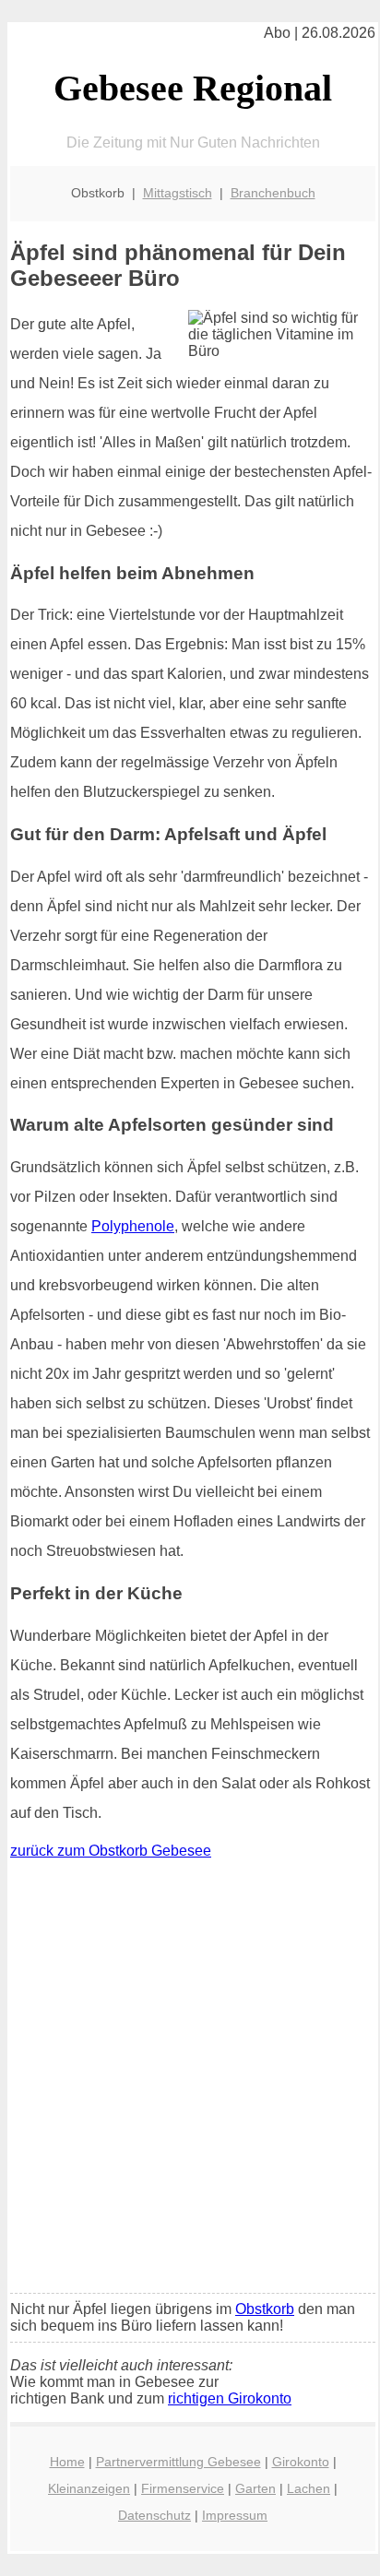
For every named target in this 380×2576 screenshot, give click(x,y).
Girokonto (301, 2462)
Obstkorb (265, 2309)
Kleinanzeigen (89, 2488)
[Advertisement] (190, 2081)
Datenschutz (154, 2515)
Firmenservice (183, 2488)
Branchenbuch (273, 193)
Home (67, 2462)
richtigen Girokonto (230, 2398)
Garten (255, 2488)
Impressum (235, 2515)
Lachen (309, 2488)
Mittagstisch (178, 193)
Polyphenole (133, 1226)
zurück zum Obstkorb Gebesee (111, 1851)
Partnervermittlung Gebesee (178, 2462)
